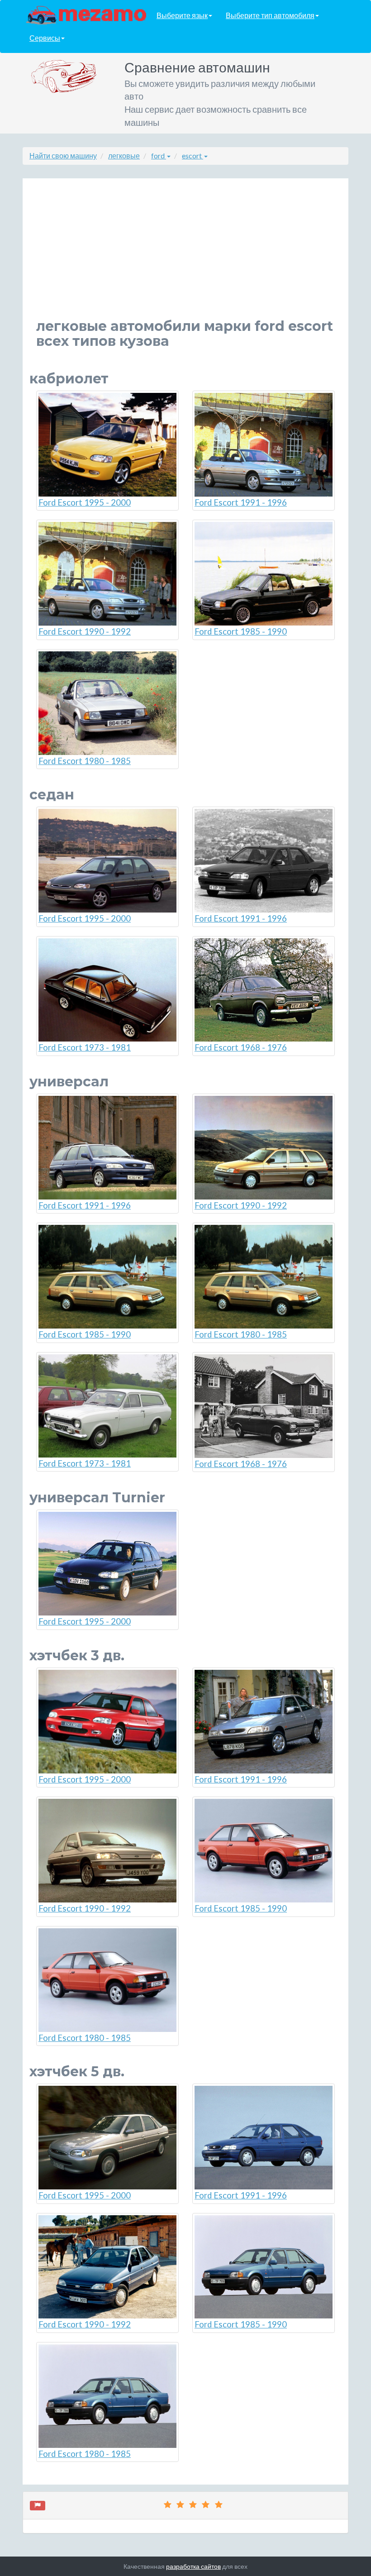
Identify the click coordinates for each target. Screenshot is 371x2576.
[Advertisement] (185, 255)
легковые (124, 155)
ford (159, 155)
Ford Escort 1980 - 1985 (85, 761)
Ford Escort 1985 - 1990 (241, 631)
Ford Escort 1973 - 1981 (85, 1047)
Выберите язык (182, 15)
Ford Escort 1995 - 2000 (85, 502)
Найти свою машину (63, 155)
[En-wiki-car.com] (86, 14)
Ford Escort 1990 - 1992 (85, 631)
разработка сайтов (193, 2566)
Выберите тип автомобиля (270, 15)
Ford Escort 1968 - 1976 (241, 1047)
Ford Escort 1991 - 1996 (241, 502)
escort (193, 155)
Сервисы (45, 38)
